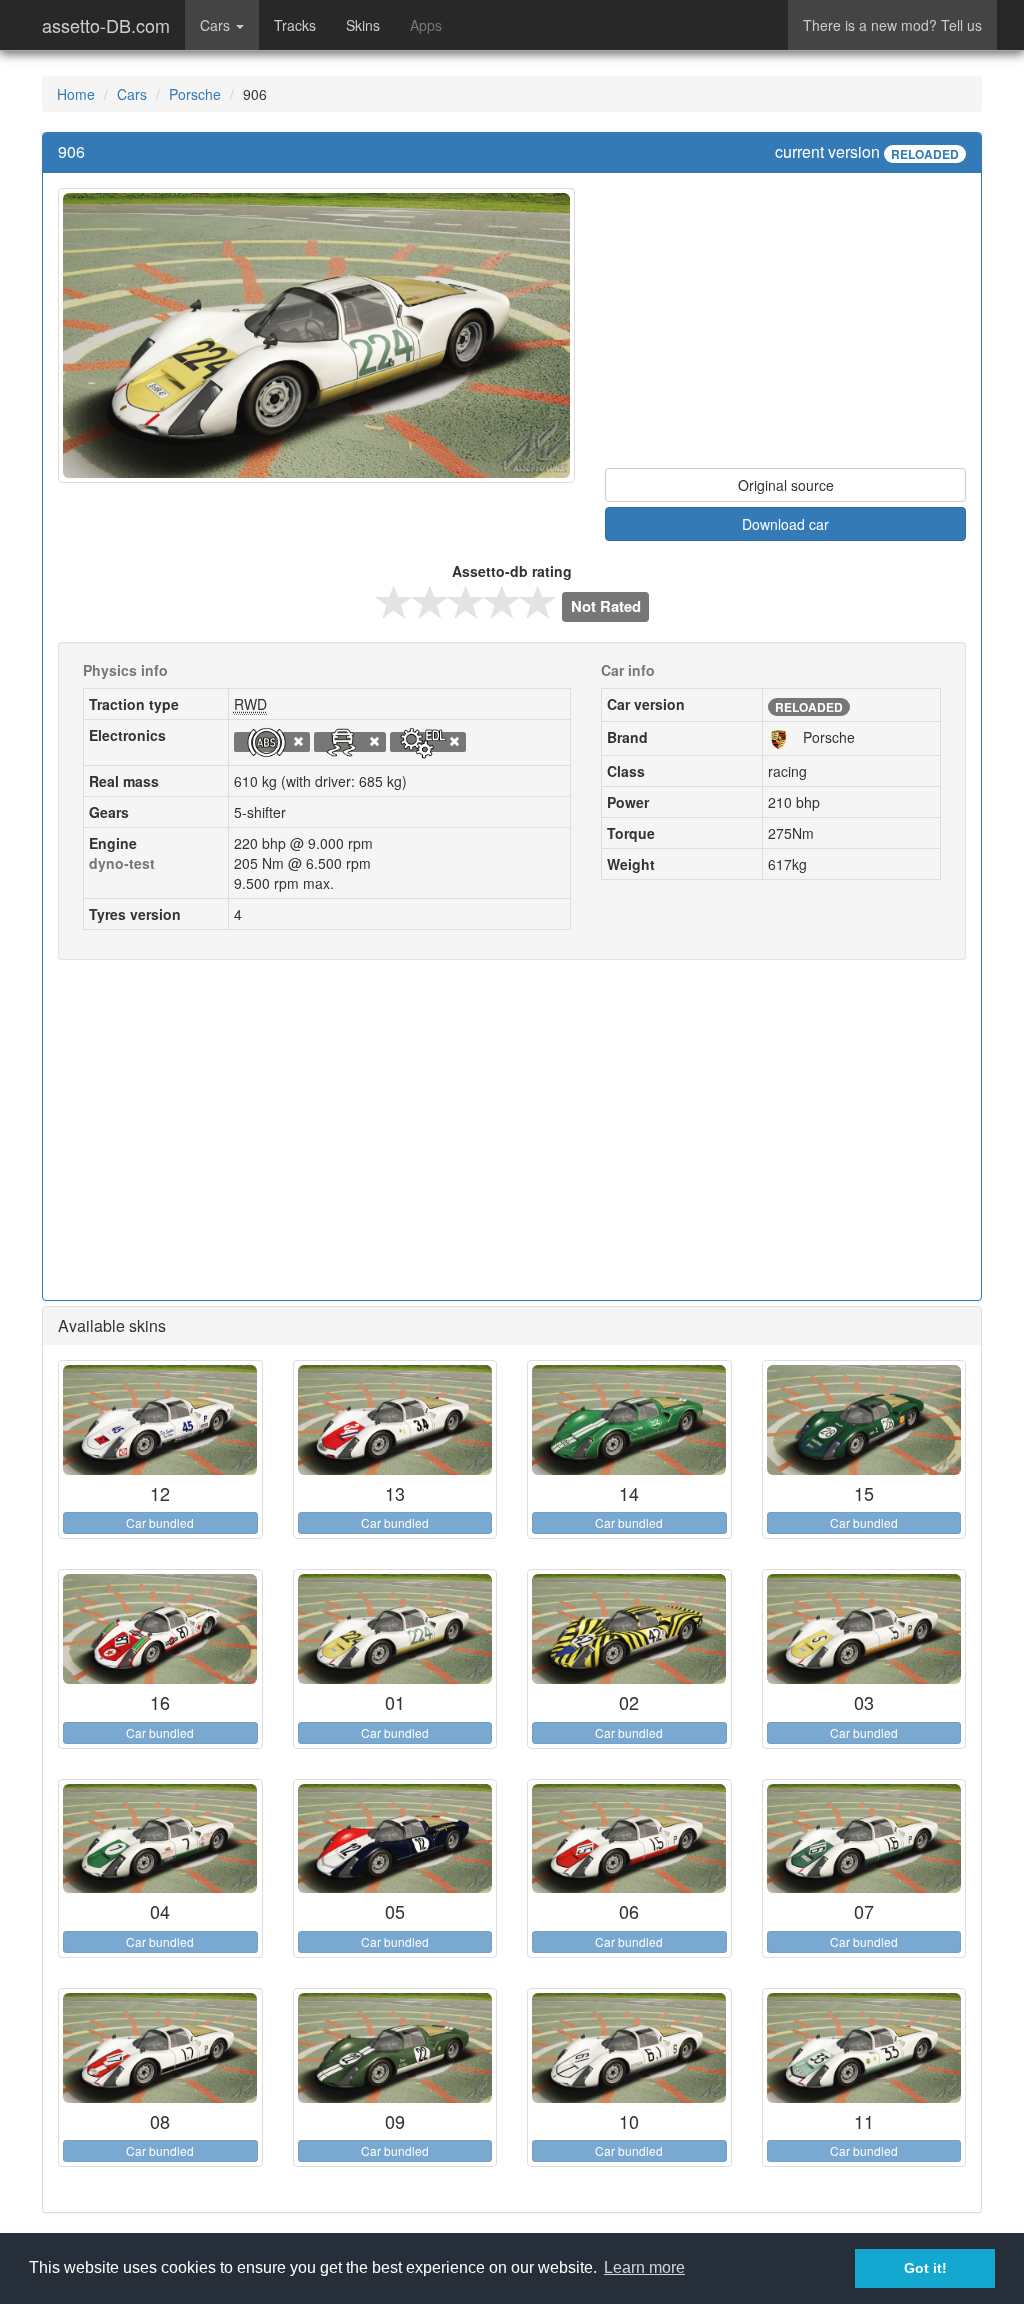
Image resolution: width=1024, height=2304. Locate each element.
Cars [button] (217, 25)
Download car (785, 524)
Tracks (295, 25)
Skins (363, 25)
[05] (395, 1839)
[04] (160, 1839)
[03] (864, 1629)
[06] (629, 1839)
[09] (395, 2048)
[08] (160, 2048)
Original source (786, 485)
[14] (629, 1420)
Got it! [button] (925, 2268)
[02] (629, 1629)
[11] (864, 2048)
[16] (160, 1629)
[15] (864, 1420)
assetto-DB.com (106, 25)
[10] (629, 2048)
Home (76, 94)
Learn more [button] (644, 2267)
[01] (395, 1629)
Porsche (195, 94)
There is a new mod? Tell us (892, 25)
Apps (426, 25)
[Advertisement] (785, 328)
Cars (132, 94)
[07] (864, 1839)
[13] (395, 1420)
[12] (160, 1420)
